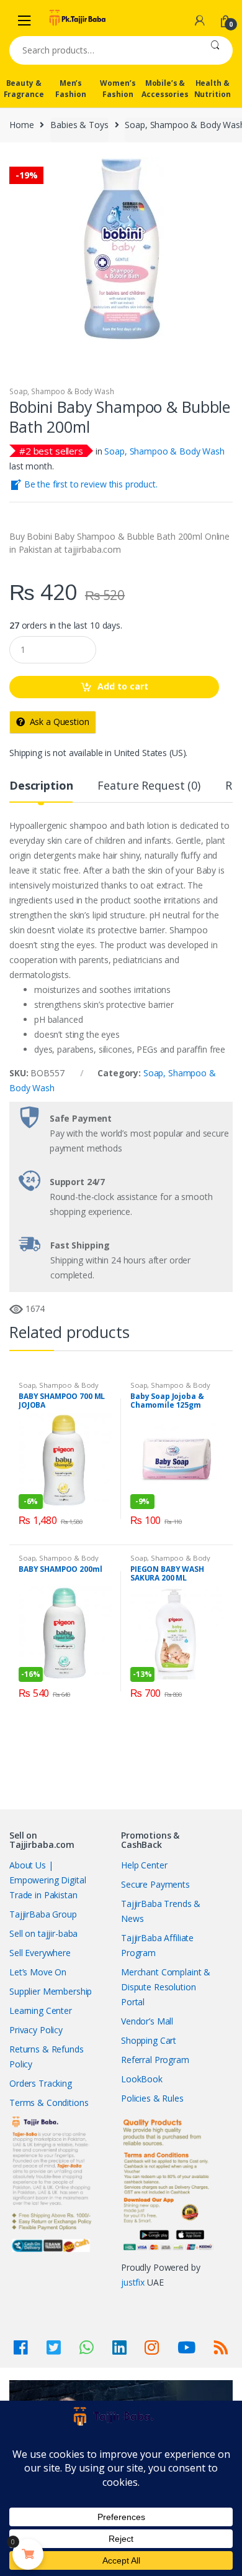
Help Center (144, 1865)
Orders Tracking (41, 2083)
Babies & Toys (79, 125)
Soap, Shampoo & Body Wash (62, 391)
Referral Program (155, 2060)
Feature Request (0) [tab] (149, 786)
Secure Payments (155, 1884)
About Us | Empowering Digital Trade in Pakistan (47, 1880)
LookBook (142, 2079)
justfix (133, 2282)
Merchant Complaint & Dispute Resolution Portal (166, 1987)
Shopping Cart (149, 2040)
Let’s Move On (38, 1972)
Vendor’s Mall (147, 2021)
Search (215, 50)
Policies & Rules (152, 2098)
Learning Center (41, 2010)
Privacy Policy (36, 2030)
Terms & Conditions (49, 2103)
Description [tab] (41, 786)
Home (21, 125)
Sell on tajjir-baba (43, 1933)
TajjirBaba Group (43, 1914)
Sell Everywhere (40, 1953)
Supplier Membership (51, 1991)
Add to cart (123, 686)
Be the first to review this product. (90, 484)
